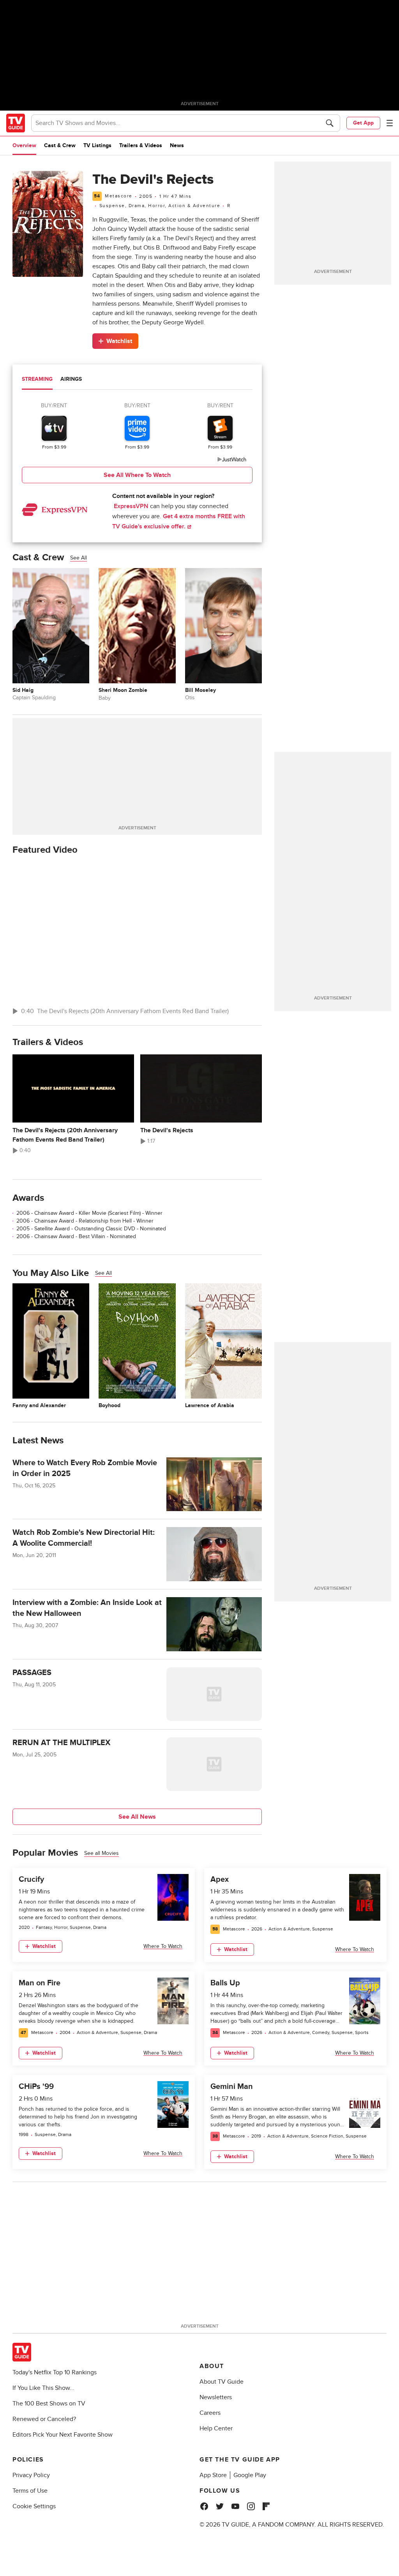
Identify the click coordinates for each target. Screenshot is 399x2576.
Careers (210, 2413)
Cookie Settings (34, 2506)
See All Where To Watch (137, 475)
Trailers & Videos (141, 145)
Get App (363, 123)
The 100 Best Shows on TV (49, 2404)
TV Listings (97, 145)
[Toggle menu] (390, 123)
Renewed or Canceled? (44, 2419)
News (177, 145)
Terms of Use (30, 2491)
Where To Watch (163, 1946)
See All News (137, 1817)
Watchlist (119, 341)
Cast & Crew (60, 145)
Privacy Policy (31, 2475)
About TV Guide (222, 2382)
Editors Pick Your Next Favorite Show (63, 2435)
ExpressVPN (131, 506)
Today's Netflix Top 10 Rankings (55, 2372)
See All (79, 558)
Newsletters (216, 2397)
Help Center (216, 2428)
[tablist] (137, 380)
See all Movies (102, 1853)
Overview (24, 145)
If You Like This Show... (43, 2388)
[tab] (37, 380)
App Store (213, 2475)
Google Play (250, 2475)
